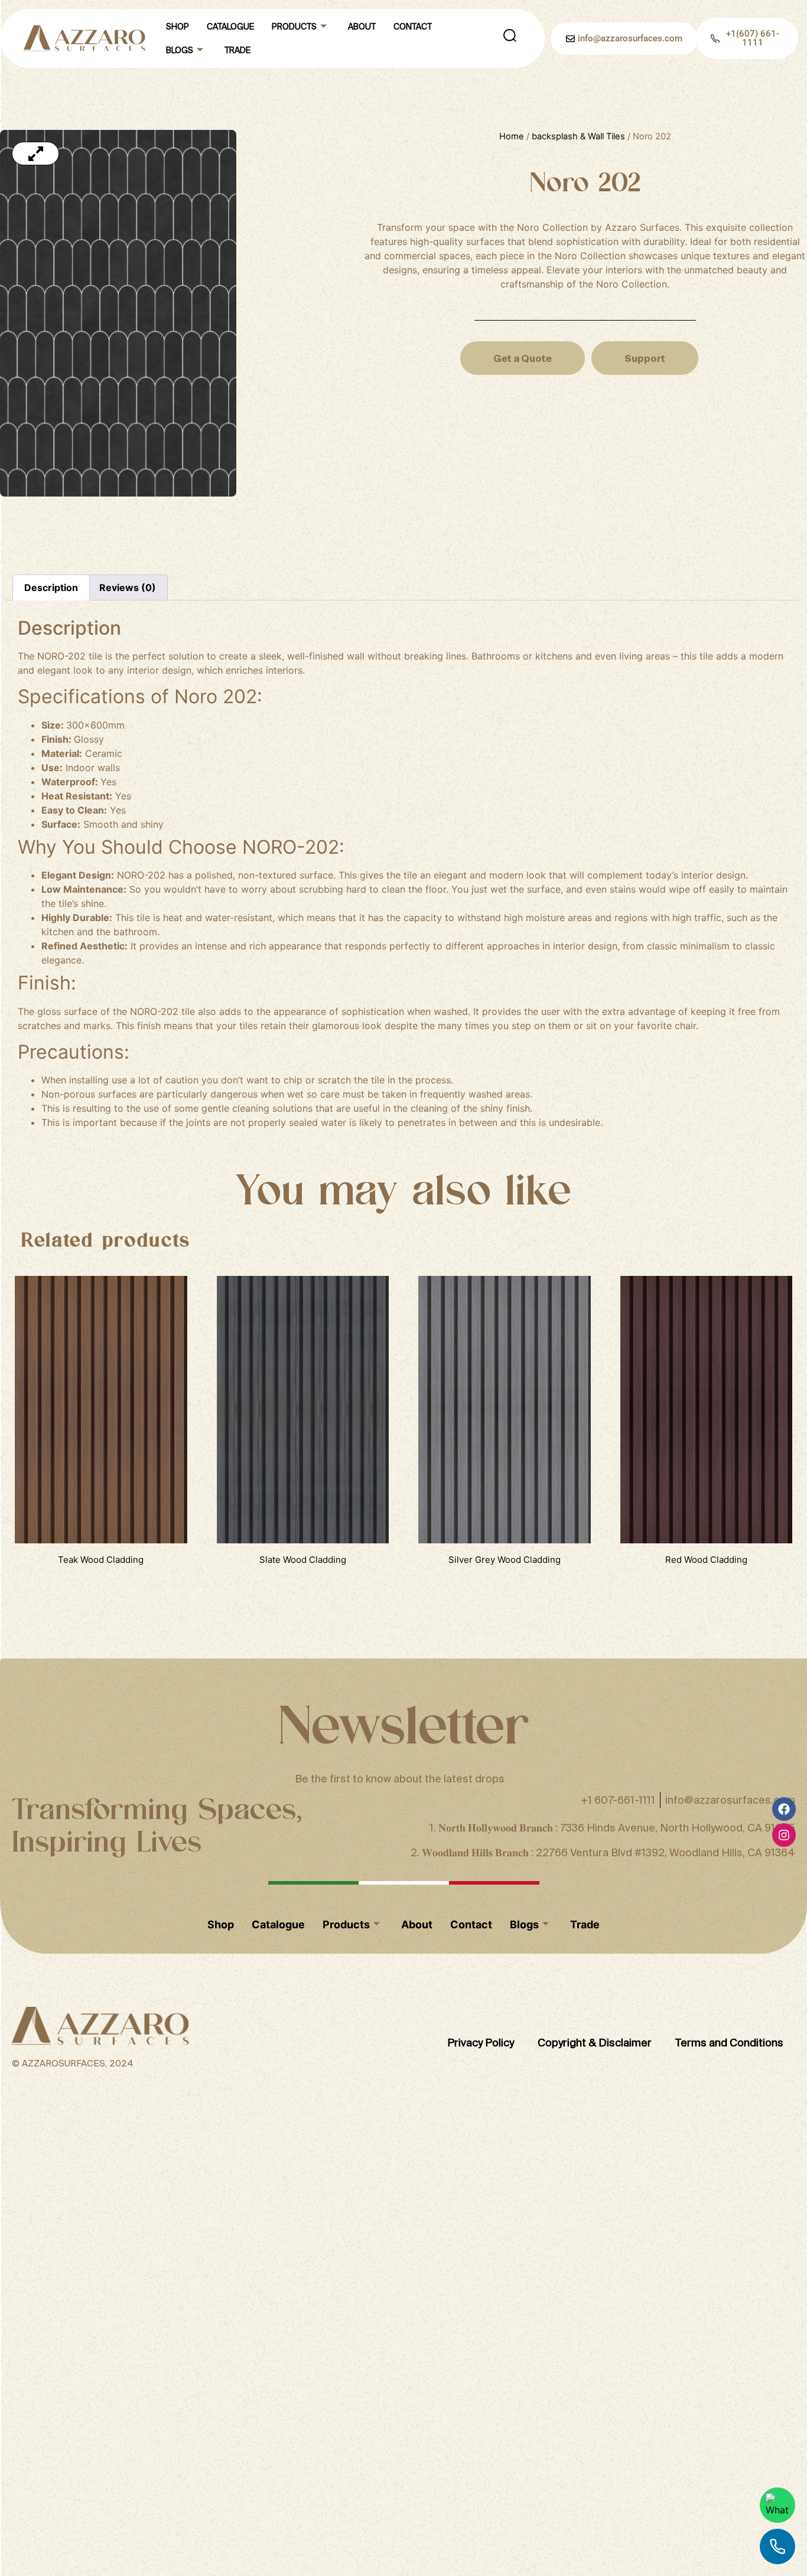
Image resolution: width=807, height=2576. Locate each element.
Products (294, 27)
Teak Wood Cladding (101, 1560)
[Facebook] (784, 1809)
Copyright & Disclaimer (595, 2043)
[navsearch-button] (510, 38)
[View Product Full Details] (101, 1540)
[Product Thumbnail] (35, 154)
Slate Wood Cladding (303, 1560)
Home (512, 136)
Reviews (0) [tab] (128, 587)
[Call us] (777, 2546)
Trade (237, 50)
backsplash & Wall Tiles (578, 136)
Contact (413, 27)
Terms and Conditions (729, 2043)
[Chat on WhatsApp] (777, 2505)
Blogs (180, 50)
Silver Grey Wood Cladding (505, 1560)
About (362, 27)
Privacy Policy (481, 2043)
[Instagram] (784, 1835)
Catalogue (230, 27)
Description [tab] (51, 587)
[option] (182, 313)
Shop (178, 27)
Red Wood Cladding (706, 1560)
